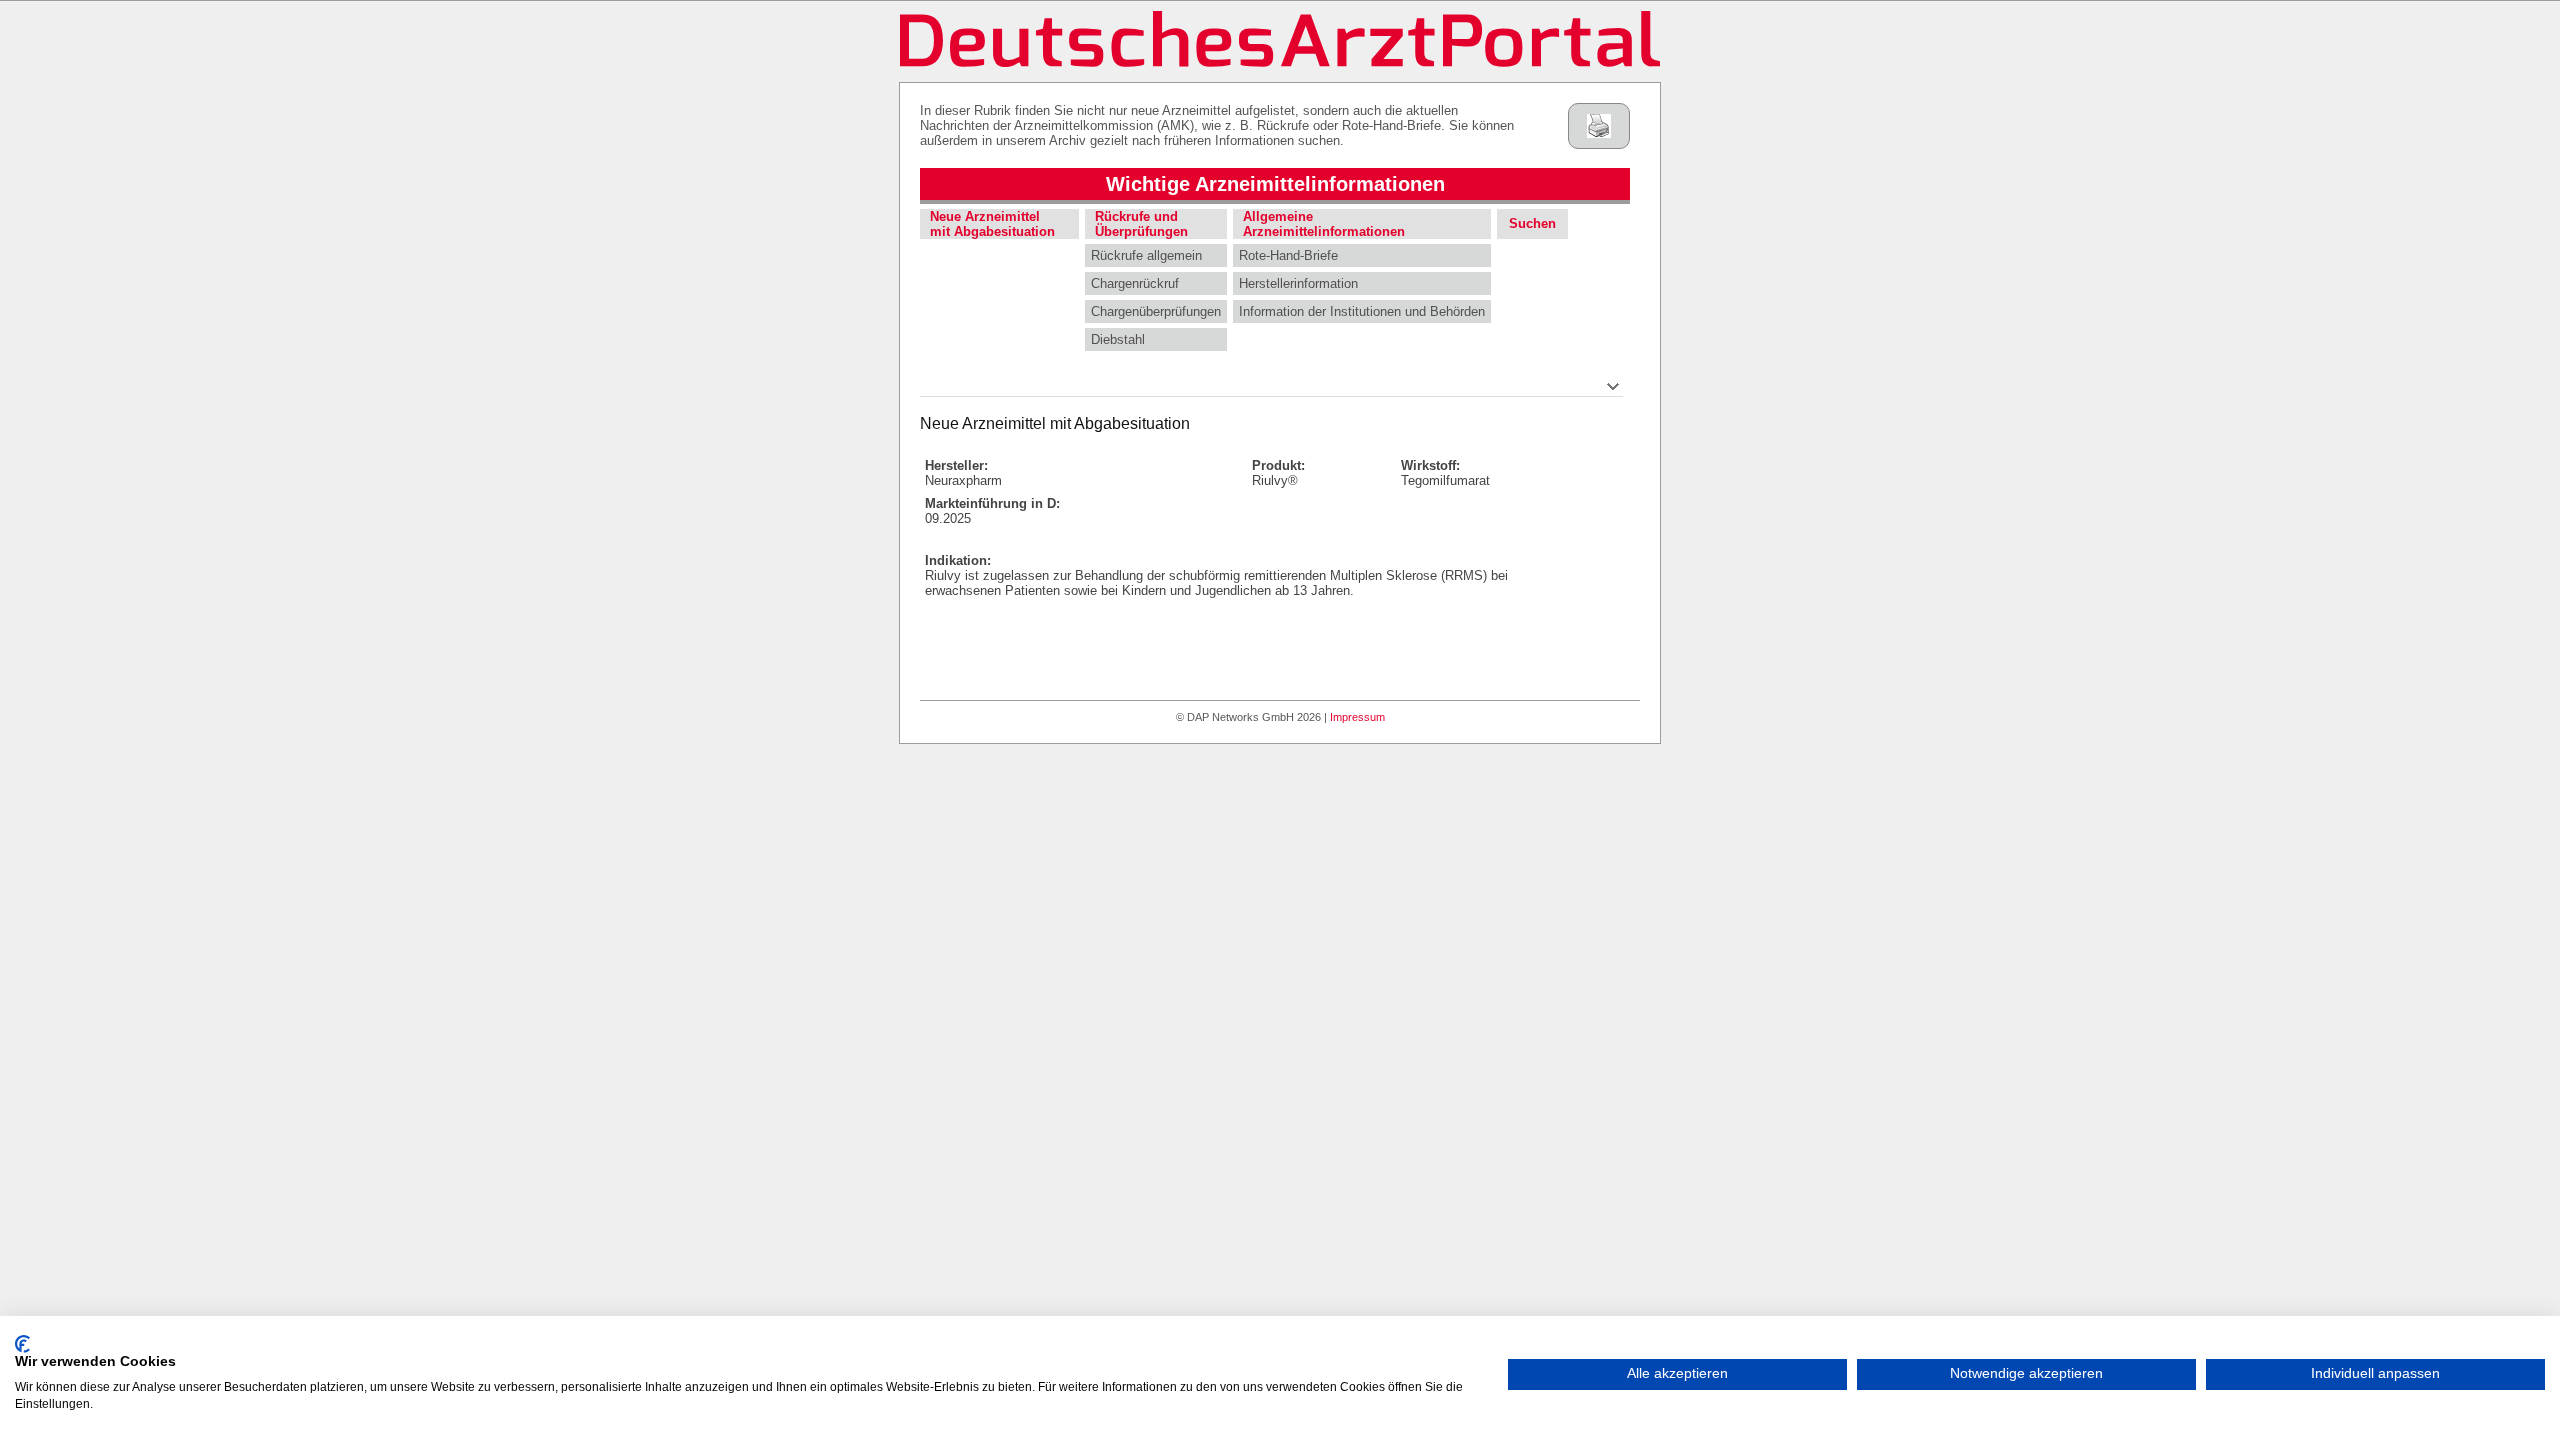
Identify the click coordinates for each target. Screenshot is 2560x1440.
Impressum (1357, 717)
